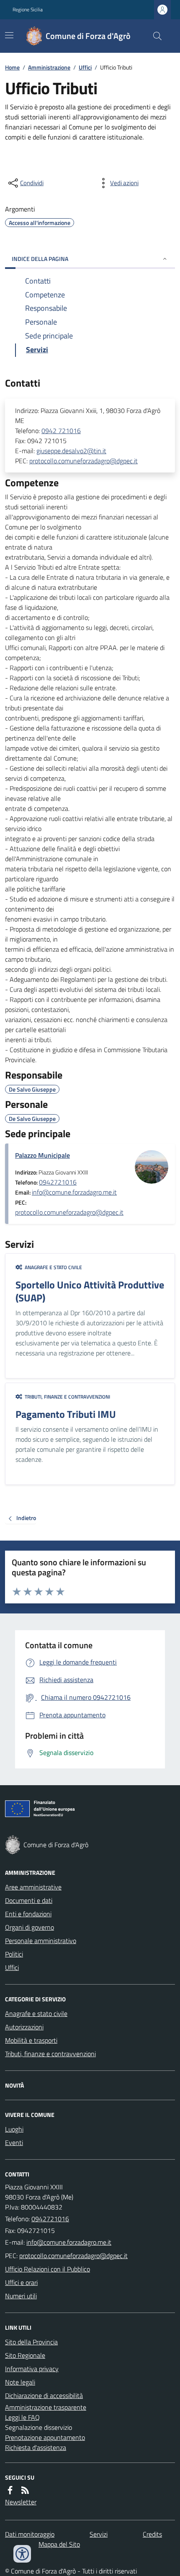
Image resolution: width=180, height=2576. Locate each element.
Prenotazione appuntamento (45, 2437)
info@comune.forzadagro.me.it (74, 1192)
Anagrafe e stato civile (36, 2013)
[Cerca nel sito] (154, 36)
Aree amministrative (33, 1887)
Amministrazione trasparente (46, 2407)
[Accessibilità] (22, 2554)
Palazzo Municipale (42, 1155)
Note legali (20, 2382)
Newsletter (21, 2502)
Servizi (99, 2534)
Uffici (85, 67)
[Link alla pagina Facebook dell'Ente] (10, 2490)
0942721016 (58, 1182)
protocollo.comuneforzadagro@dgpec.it (84, 461)
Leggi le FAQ (22, 2417)
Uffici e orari (21, 2282)
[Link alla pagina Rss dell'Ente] (25, 2490)
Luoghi (14, 2129)
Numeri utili (21, 2296)
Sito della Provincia (31, 2342)
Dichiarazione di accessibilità (44, 2395)
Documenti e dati (29, 1900)
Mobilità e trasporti (31, 2040)
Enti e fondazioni (28, 1914)
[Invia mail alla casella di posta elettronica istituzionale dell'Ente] (69, 2242)
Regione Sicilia (28, 10)
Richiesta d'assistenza (36, 2447)
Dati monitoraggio (30, 2534)
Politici (14, 1954)
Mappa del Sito (59, 2544)
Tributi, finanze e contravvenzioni (50, 2054)
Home (12, 67)
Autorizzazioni (24, 2027)
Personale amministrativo (41, 1941)
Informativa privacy (32, 2369)
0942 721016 (61, 431)
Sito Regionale (25, 2355)
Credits (152, 2534)
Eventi (14, 2142)
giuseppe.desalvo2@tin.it (71, 451)
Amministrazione (49, 67)
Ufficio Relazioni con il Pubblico (48, 2269)
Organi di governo (30, 1927)
